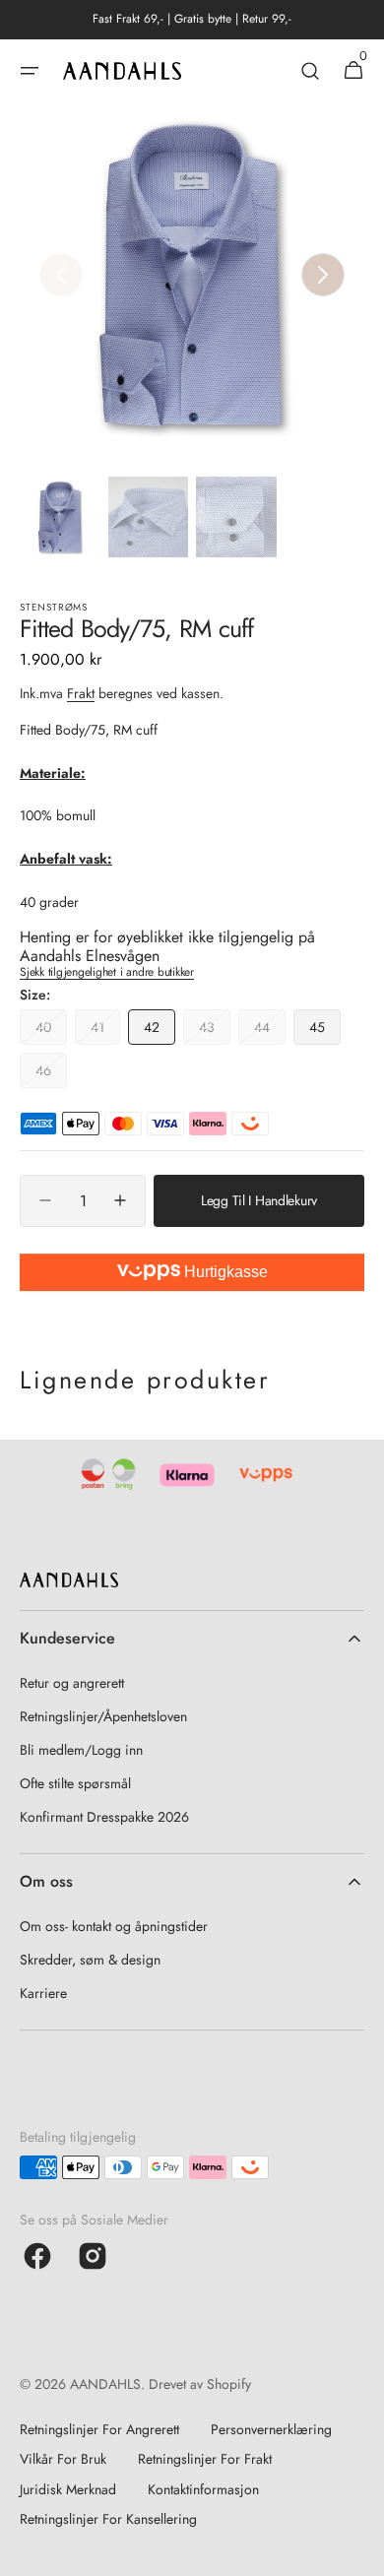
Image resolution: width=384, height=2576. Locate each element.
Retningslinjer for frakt (205, 2459)
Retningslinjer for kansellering (108, 2519)
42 (160, 1031)
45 (325, 1031)
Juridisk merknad (68, 2489)
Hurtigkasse (224, 1272)
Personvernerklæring (271, 2429)
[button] (30, 71)
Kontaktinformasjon (203, 2489)
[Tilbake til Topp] (360, 2552)
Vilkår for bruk (63, 2459)
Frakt (81, 693)
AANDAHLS (105, 2384)
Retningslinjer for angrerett (99, 2429)
